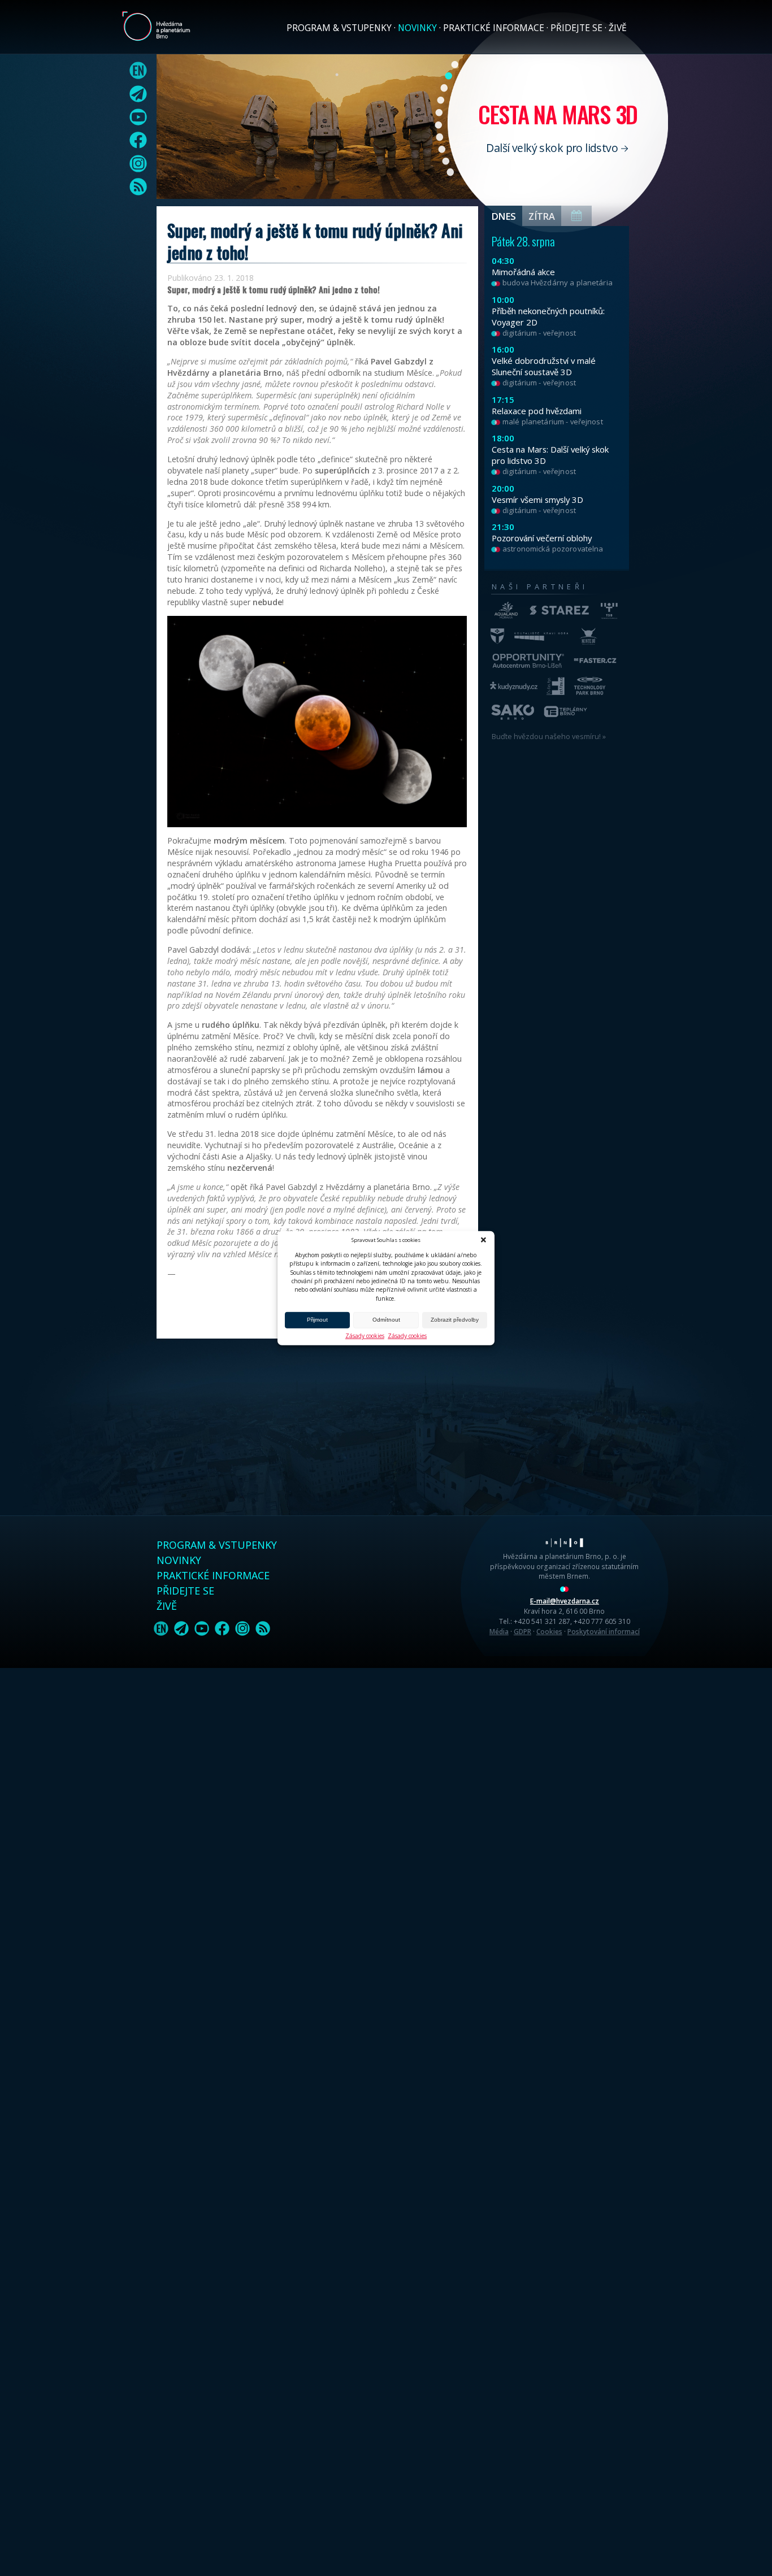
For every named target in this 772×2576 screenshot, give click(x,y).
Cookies (549, 1631)
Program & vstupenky (339, 28)
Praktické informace (494, 28)
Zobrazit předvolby (455, 1320)
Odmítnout (386, 1320)
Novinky (417, 28)
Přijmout (317, 1320)
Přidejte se (576, 28)
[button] (483, 1240)
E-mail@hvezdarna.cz (565, 1601)
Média (499, 1631)
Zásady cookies (365, 1336)
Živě (618, 28)
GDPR (522, 1631)
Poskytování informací (604, 1631)
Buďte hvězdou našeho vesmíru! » (549, 736)
